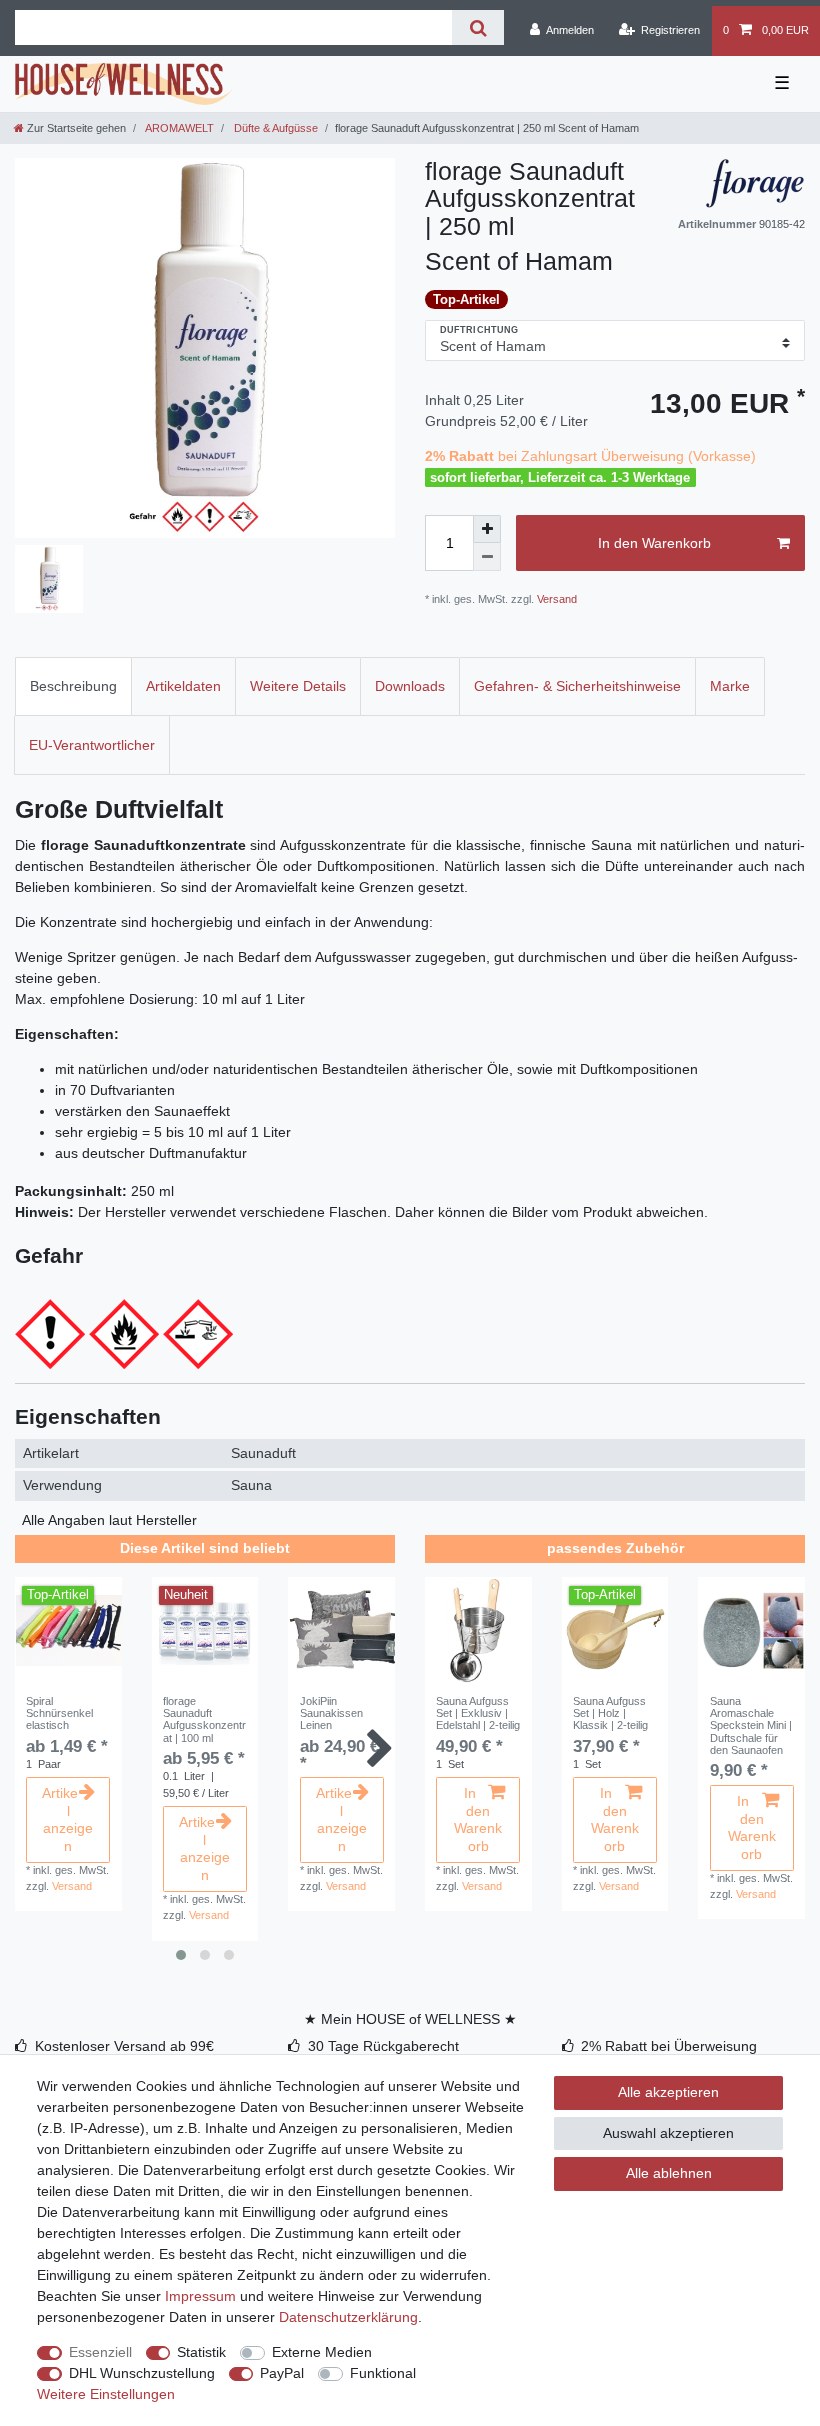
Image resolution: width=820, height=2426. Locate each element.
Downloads (410, 686)
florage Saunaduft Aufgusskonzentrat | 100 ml (204, 1719)
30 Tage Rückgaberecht (383, 2046)
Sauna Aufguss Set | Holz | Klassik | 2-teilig (610, 1713)
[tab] (73, 686)
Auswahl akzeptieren (668, 2133)
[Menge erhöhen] (487, 529)
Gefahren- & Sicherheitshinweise (577, 686)
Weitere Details (298, 686)
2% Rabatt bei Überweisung (669, 2046)
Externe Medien (322, 2352)
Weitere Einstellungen (106, 2394)
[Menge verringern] (487, 557)
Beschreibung (73, 686)
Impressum (200, 2296)
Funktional (383, 2373)
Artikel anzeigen (67, 1819)
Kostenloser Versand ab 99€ (124, 2046)
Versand (555, 599)
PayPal (282, 2373)
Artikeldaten (183, 686)
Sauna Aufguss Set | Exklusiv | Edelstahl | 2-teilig (478, 1713)
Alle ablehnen (669, 2173)
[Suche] (477, 27)
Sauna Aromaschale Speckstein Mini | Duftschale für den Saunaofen (751, 1725)
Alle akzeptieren (668, 2092)
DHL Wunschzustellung (142, 2373)
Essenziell (100, 2352)
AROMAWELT (178, 128)
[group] (68, 1630)
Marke (730, 686)
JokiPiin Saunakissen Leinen (331, 1713)
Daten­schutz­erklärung (348, 2317)
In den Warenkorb (654, 543)
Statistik (201, 2352)
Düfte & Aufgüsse (274, 128)
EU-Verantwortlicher (92, 745)
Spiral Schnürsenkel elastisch (59, 1713)
